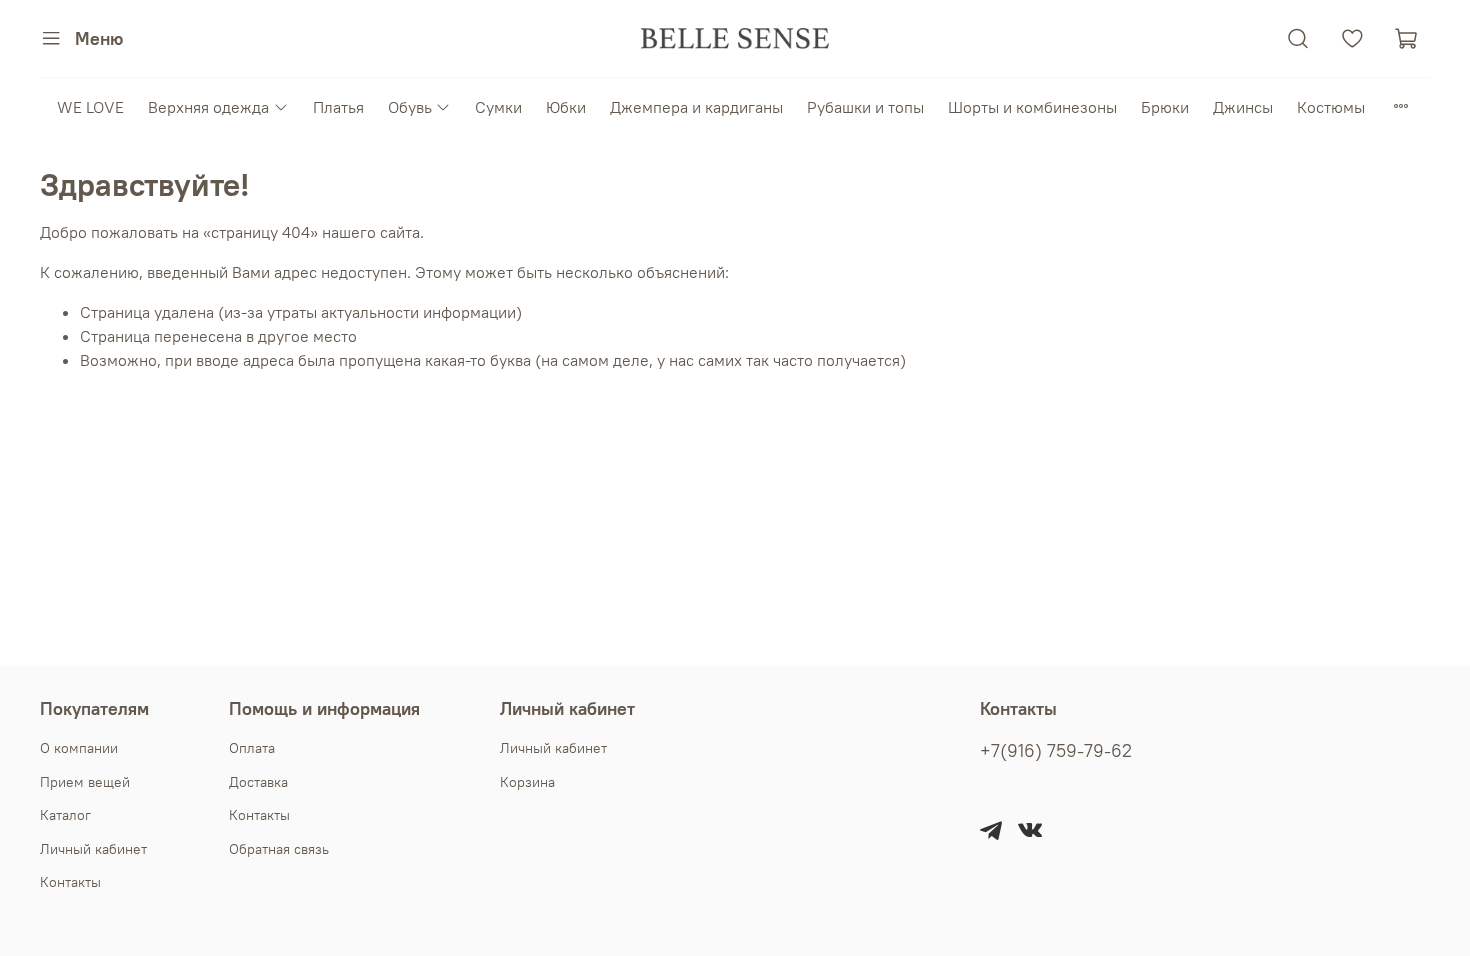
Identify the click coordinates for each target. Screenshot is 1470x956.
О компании (79, 748)
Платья (338, 107)
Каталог (65, 815)
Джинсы (1243, 107)
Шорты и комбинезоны (1032, 107)
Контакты (70, 882)
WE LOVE (90, 107)
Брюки (1165, 107)
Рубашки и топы (865, 107)
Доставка (258, 782)
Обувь (410, 107)
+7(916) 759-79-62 (1056, 751)
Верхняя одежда (208, 107)
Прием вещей (85, 782)
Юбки (566, 107)
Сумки (498, 107)
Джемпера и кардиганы (696, 107)
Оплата (252, 748)
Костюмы (1331, 107)
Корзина (527, 782)
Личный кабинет (93, 849)
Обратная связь (279, 849)
